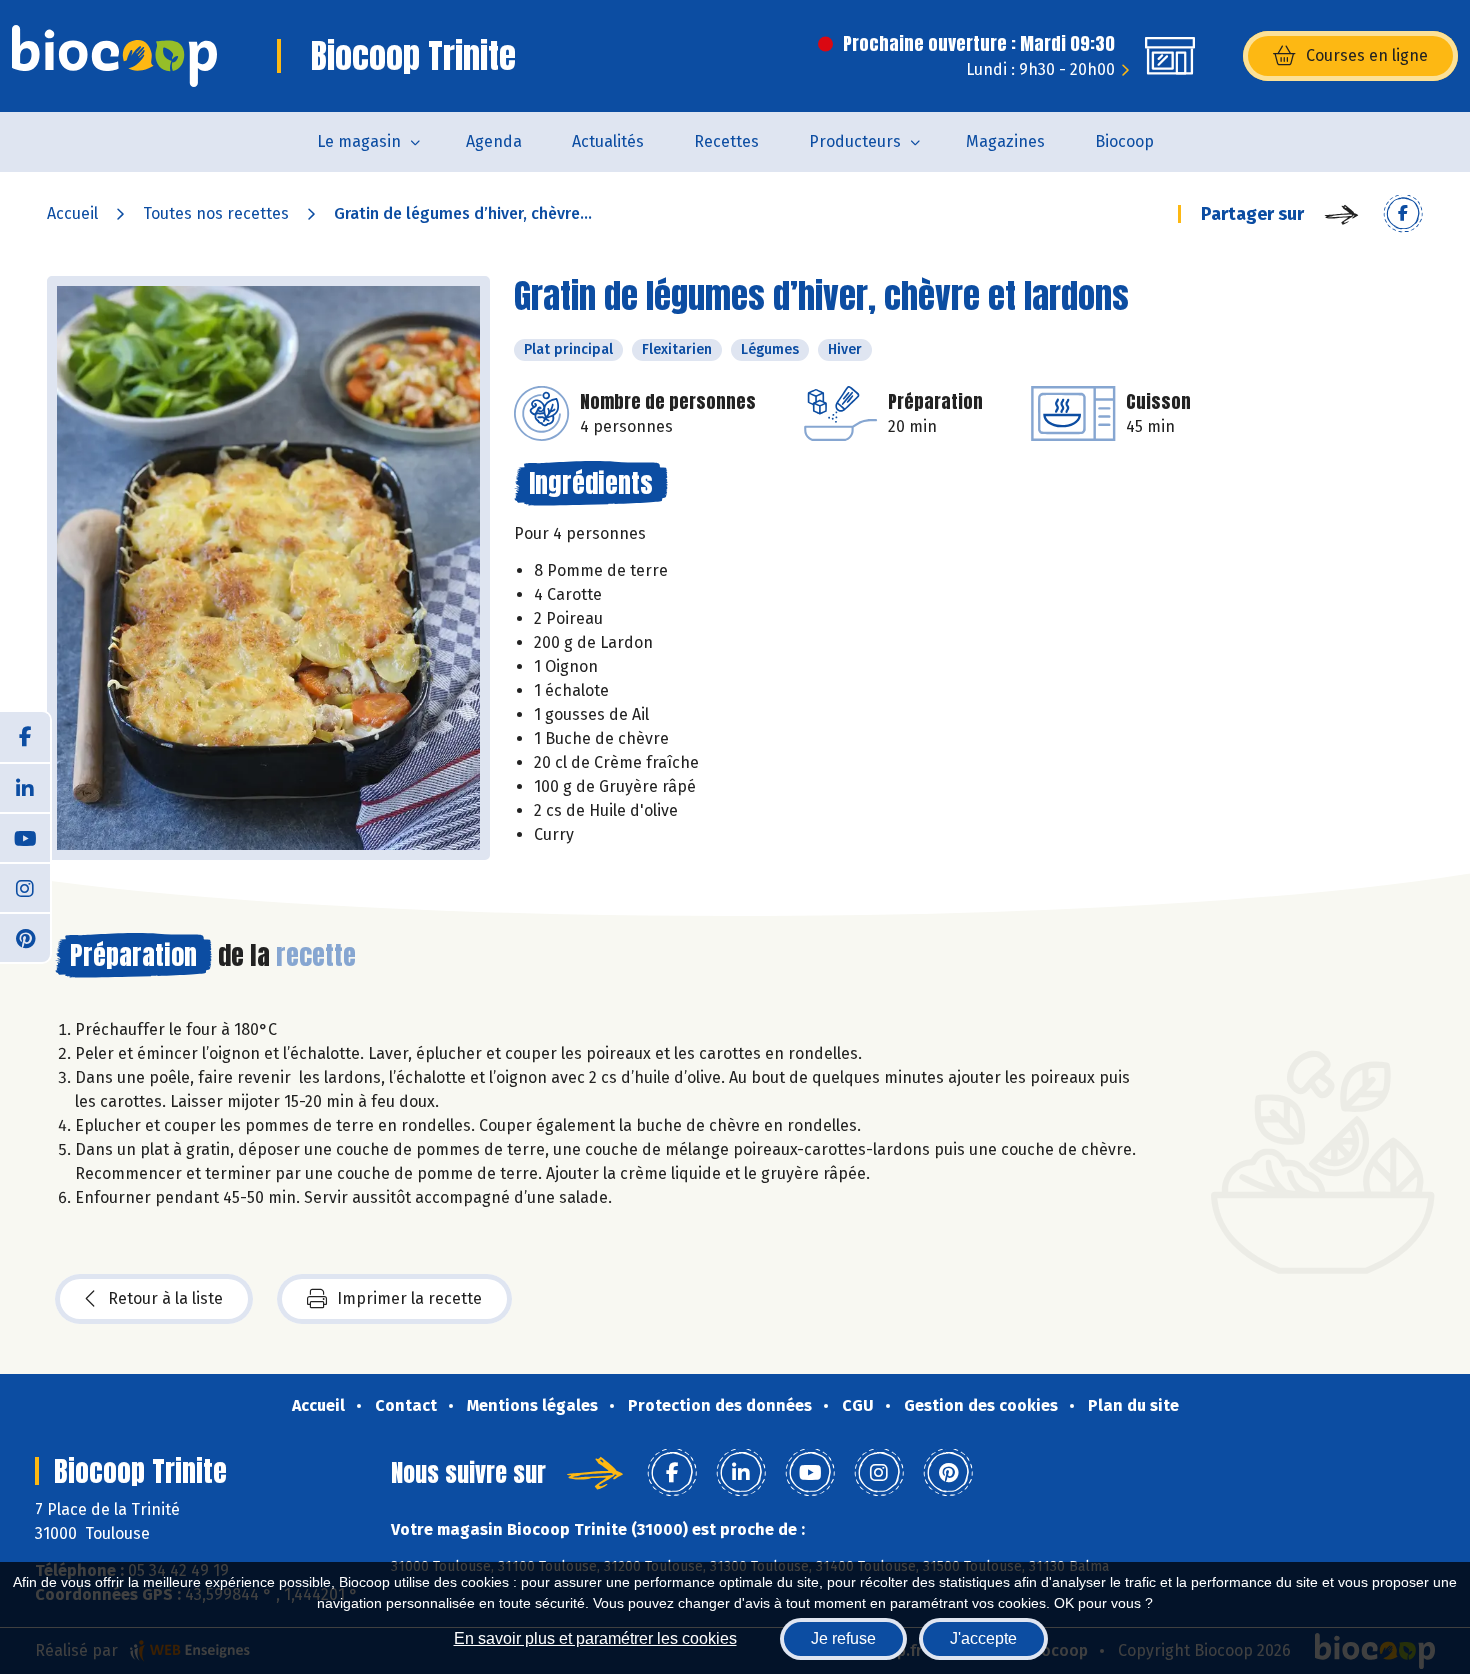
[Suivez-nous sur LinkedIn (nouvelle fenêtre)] (25, 787)
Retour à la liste (165, 1298)
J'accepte (983, 1638)
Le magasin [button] (359, 141)
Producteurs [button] (855, 141)
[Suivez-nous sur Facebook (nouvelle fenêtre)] (25, 737)
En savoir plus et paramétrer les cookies (595, 1638)
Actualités (608, 141)
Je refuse (843, 1638)
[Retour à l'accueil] (114, 56)
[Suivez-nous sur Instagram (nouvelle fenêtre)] (25, 887)
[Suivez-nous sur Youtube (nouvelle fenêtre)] (25, 837)
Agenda (494, 141)
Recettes (726, 141)
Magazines (1005, 141)
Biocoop (1124, 141)
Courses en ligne (1367, 55)
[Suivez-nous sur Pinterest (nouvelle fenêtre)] (25, 937)
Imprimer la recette (409, 1298)
